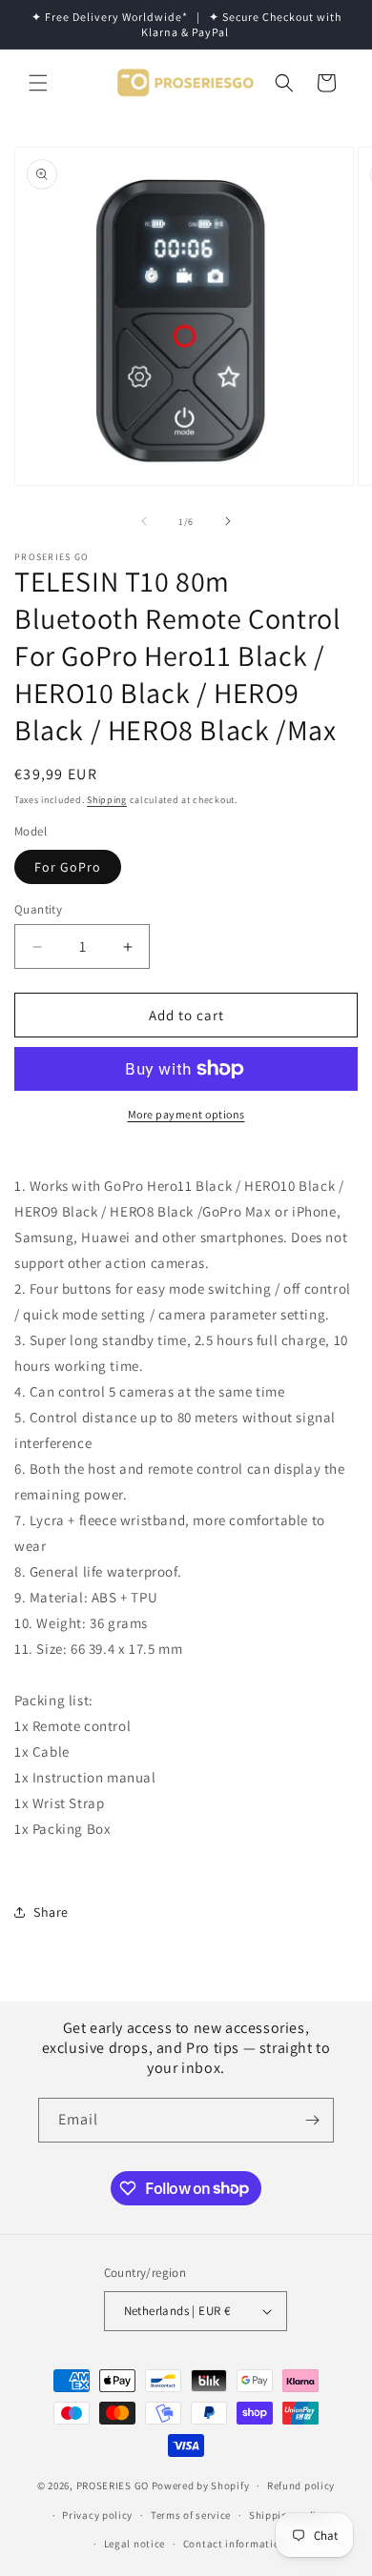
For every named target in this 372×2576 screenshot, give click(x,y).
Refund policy (301, 2485)
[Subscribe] (312, 2120)
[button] (38, 83)
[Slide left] (144, 521)
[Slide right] (228, 521)
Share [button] (51, 1912)
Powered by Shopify (201, 2485)
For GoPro (68, 867)
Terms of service (191, 2515)
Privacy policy (97, 2515)
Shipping (107, 800)
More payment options (186, 1114)
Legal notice (134, 2544)
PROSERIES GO (113, 2485)
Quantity (38, 909)
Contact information (235, 2544)
